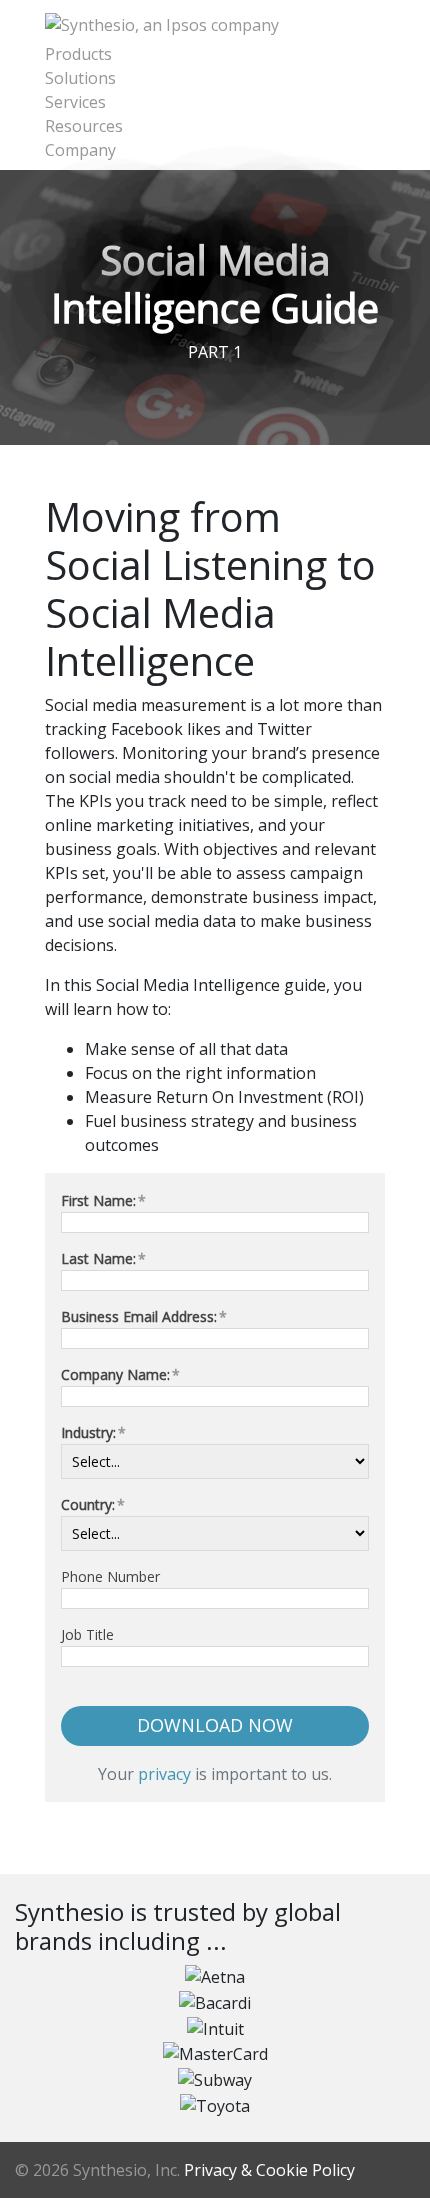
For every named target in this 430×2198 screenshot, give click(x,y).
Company (80, 150)
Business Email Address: (144, 1316)
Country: (93, 1504)
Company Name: (120, 1374)
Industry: (93, 1432)
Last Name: (103, 1258)
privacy (164, 1774)
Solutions (80, 78)
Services (75, 102)
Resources (84, 126)
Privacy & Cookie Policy (269, 2170)
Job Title (87, 1634)
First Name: (103, 1200)
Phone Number (110, 1576)
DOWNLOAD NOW (215, 1725)
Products (78, 54)
